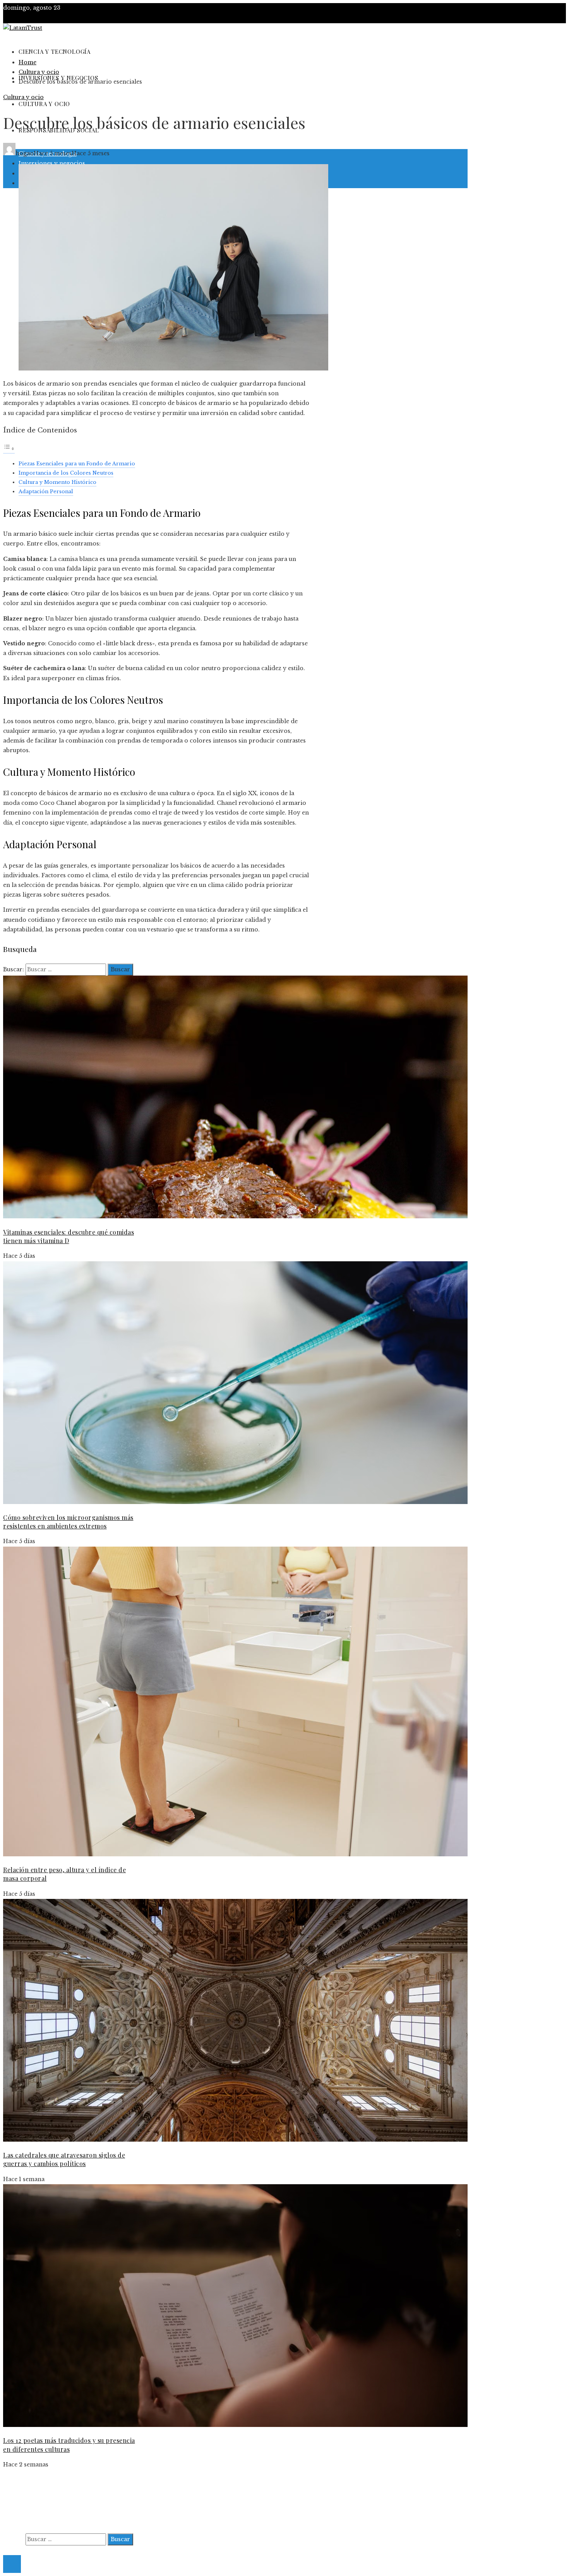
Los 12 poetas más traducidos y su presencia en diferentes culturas (69, 2445)
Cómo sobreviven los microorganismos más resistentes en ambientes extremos (68, 1522)
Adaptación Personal (46, 491)
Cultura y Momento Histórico (57, 482)
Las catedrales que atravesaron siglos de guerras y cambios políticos (64, 2159)
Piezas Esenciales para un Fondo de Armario (77, 464)
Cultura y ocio (23, 97)
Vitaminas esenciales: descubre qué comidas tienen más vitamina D (69, 1236)
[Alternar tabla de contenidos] (9, 449)
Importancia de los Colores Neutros (66, 473)
